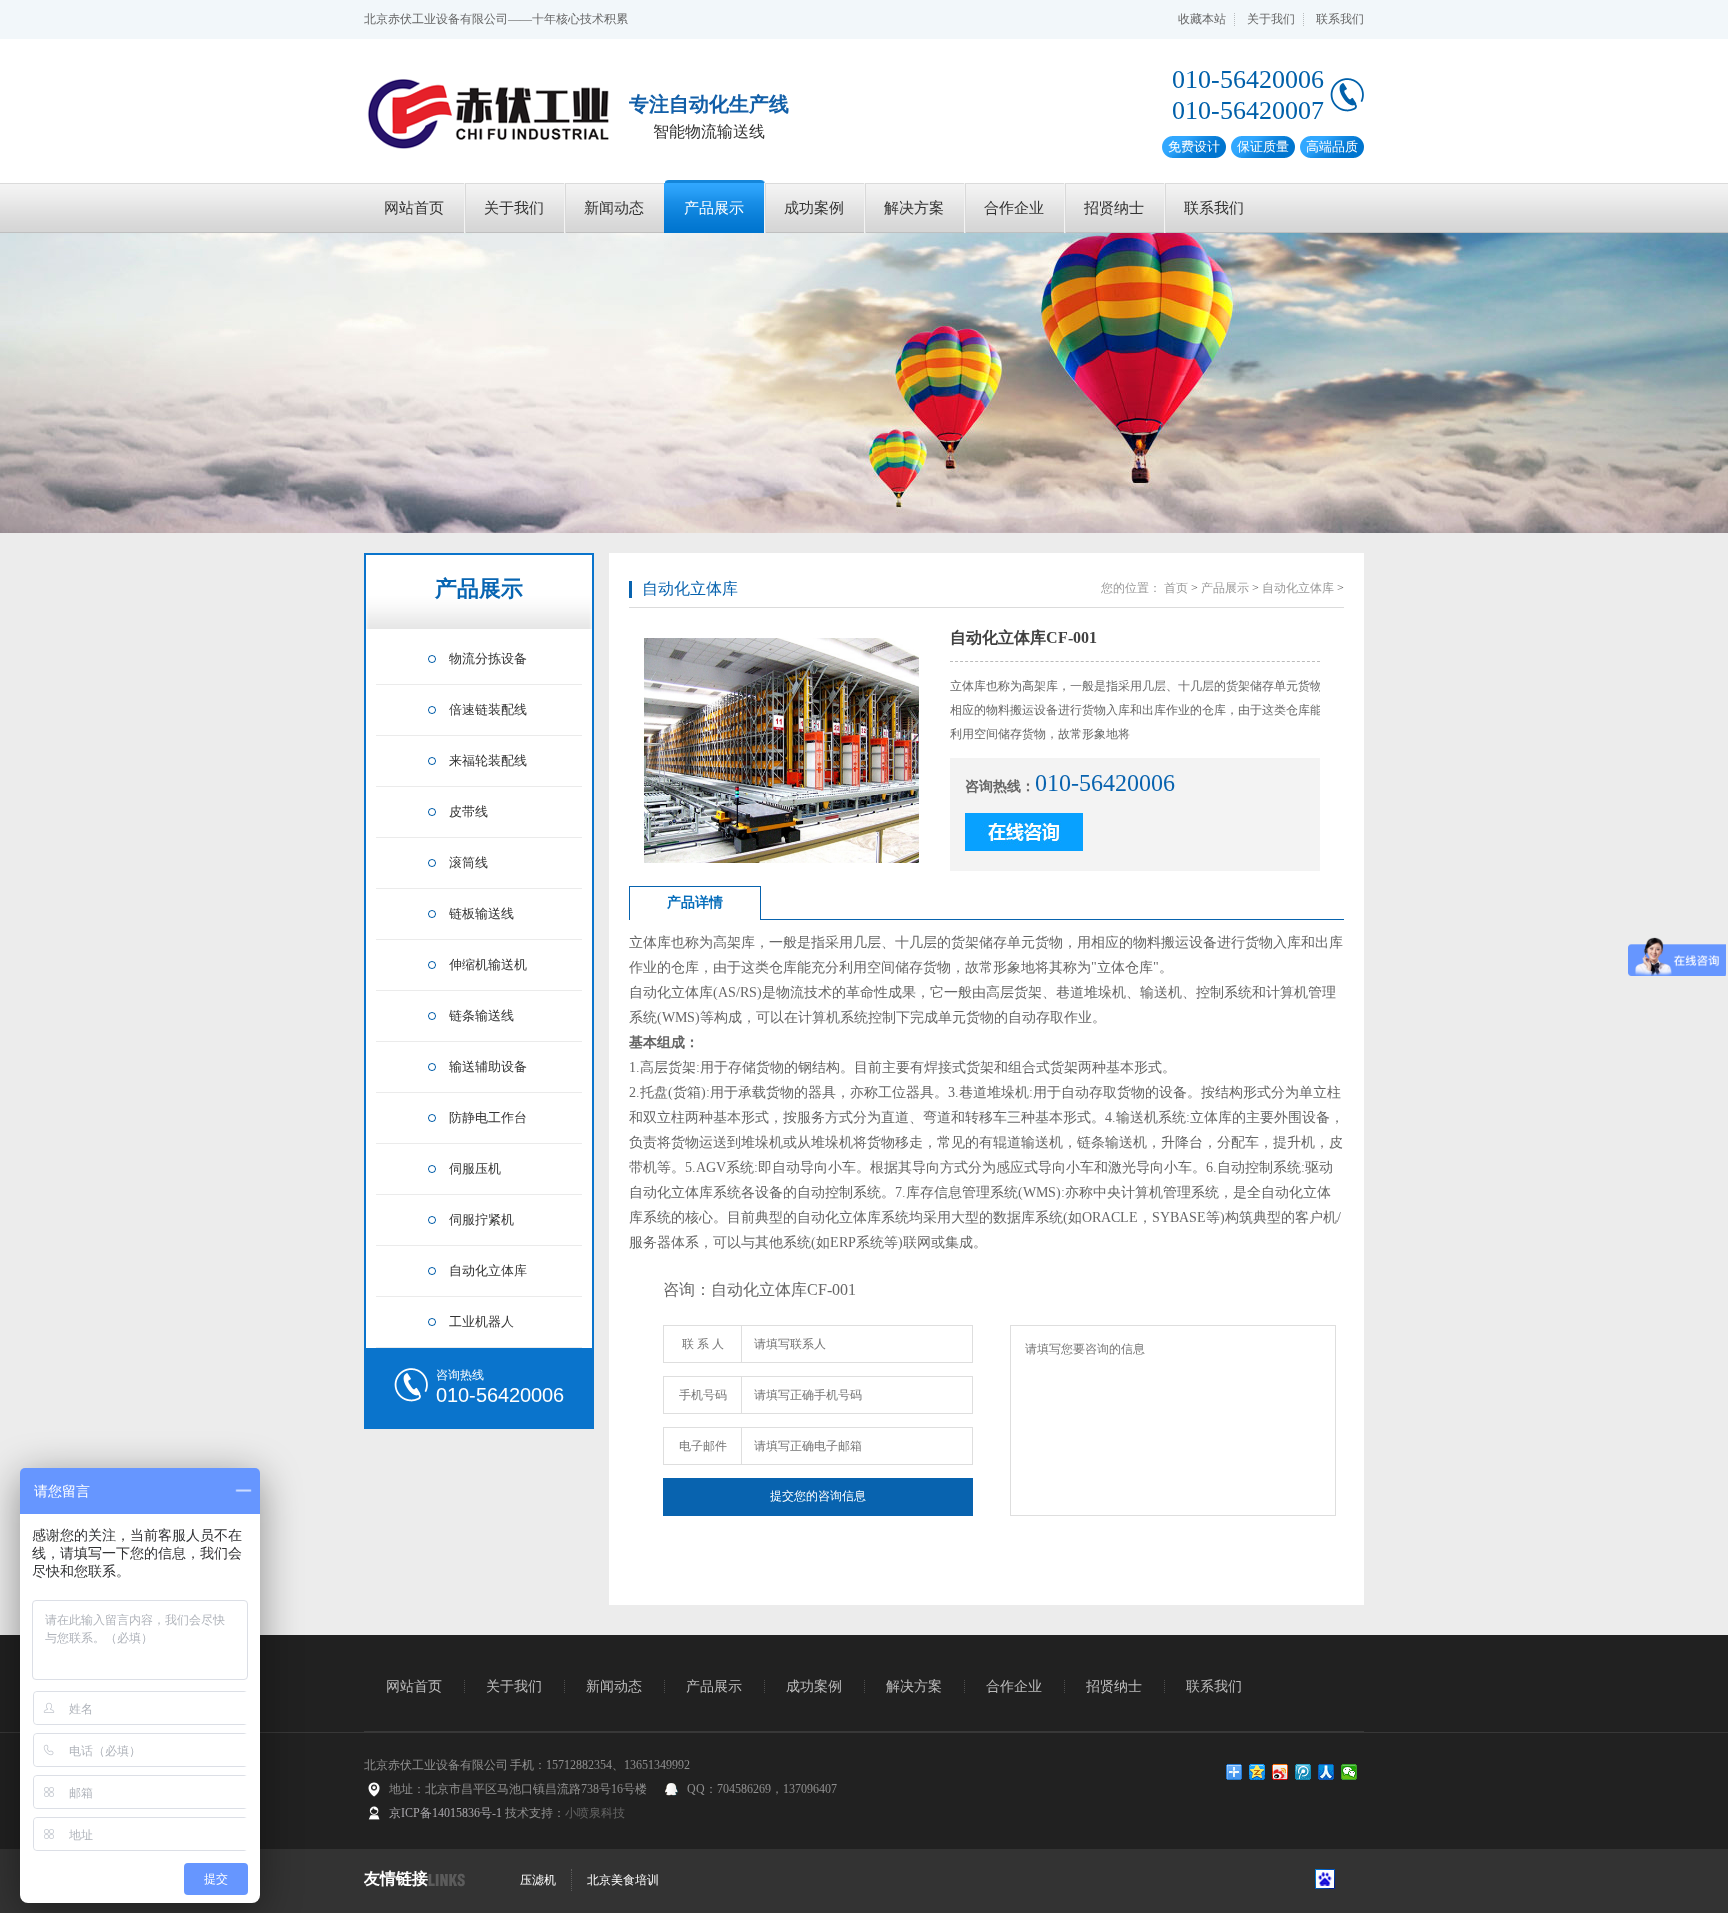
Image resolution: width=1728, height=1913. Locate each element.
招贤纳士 (1114, 208)
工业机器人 (481, 1321)
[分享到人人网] (1326, 1772)
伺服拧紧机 (481, 1219)
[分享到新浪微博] (1280, 1772)
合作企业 (1014, 208)
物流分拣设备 (488, 658)
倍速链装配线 (488, 709)
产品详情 (695, 902)
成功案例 (814, 208)
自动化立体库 (488, 1270)
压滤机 (538, 1880)
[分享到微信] (1349, 1772)
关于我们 (1271, 19)
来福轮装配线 (488, 760)
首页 (1176, 588)
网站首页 (414, 208)
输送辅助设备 (488, 1066)
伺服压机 (475, 1168)
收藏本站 (1202, 19)
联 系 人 (703, 1344)
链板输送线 (481, 913)
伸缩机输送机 (488, 964)
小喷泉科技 (595, 1813)
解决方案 (914, 208)
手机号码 (703, 1395)
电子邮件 (703, 1446)
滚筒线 (468, 862)
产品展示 (714, 208)
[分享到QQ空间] (1257, 1772)
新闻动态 (614, 208)
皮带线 (468, 811)
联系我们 (1340, 19)
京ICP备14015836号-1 (445, 1813)
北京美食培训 (623, 1880)
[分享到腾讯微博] (1303, 1772)
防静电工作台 (488, 1117)
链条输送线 (481, 1015)
